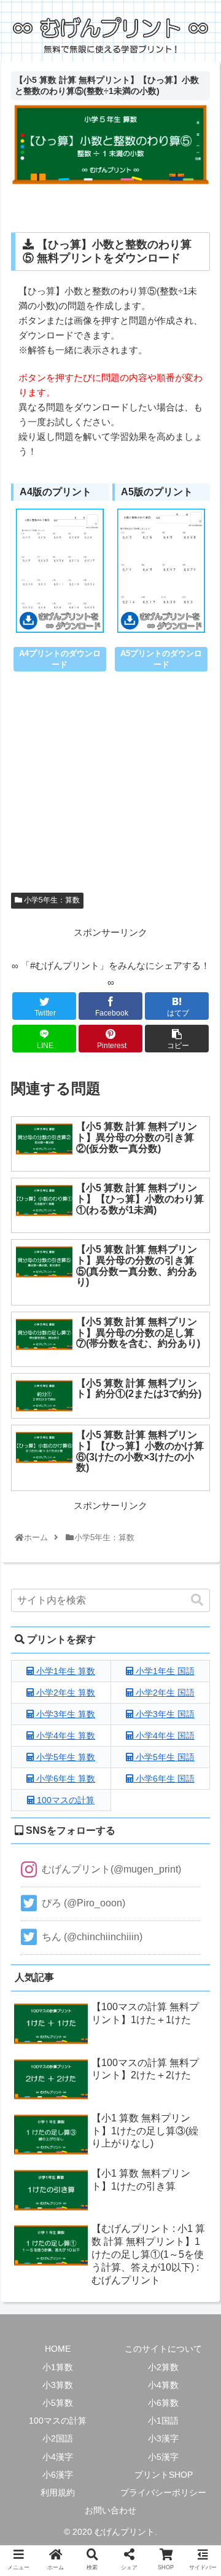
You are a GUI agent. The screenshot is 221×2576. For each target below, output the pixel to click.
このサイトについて (163, 2349)
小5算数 (58, 2403)
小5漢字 (163, 2457)
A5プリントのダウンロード (161, 659)
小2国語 (58, 2438)
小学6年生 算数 (64, 1779)
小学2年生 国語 (164, 1693)
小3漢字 (163, 2438)
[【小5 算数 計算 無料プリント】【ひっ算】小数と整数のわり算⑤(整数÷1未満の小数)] (136, 1910)
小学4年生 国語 (164, 1736)
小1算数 (58, 2367)
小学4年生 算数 (64, 1736)
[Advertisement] (110, 791)
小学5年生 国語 (164, 1757)
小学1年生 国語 (164, 1671)
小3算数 (58, 2385)
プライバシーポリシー (163, 2492)
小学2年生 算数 (64, 1693)
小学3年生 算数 (64, 1714)
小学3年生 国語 (164, 1714)
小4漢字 (58, 2457)
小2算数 (163, 2367)
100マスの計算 (64, 1800)
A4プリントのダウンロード (60, 659)
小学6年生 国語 (164, 1779)
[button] (197, 1600)
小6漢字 (58, 2475)
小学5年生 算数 (64, 1757)
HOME (58, 2349)
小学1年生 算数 (64, 1671)
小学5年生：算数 (51, 900)
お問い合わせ (110, 2510)
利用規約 (58, 2492)
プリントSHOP (164, 2475)
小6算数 (163, 2403)
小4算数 (163, 2385)
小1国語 (163, 2421)
